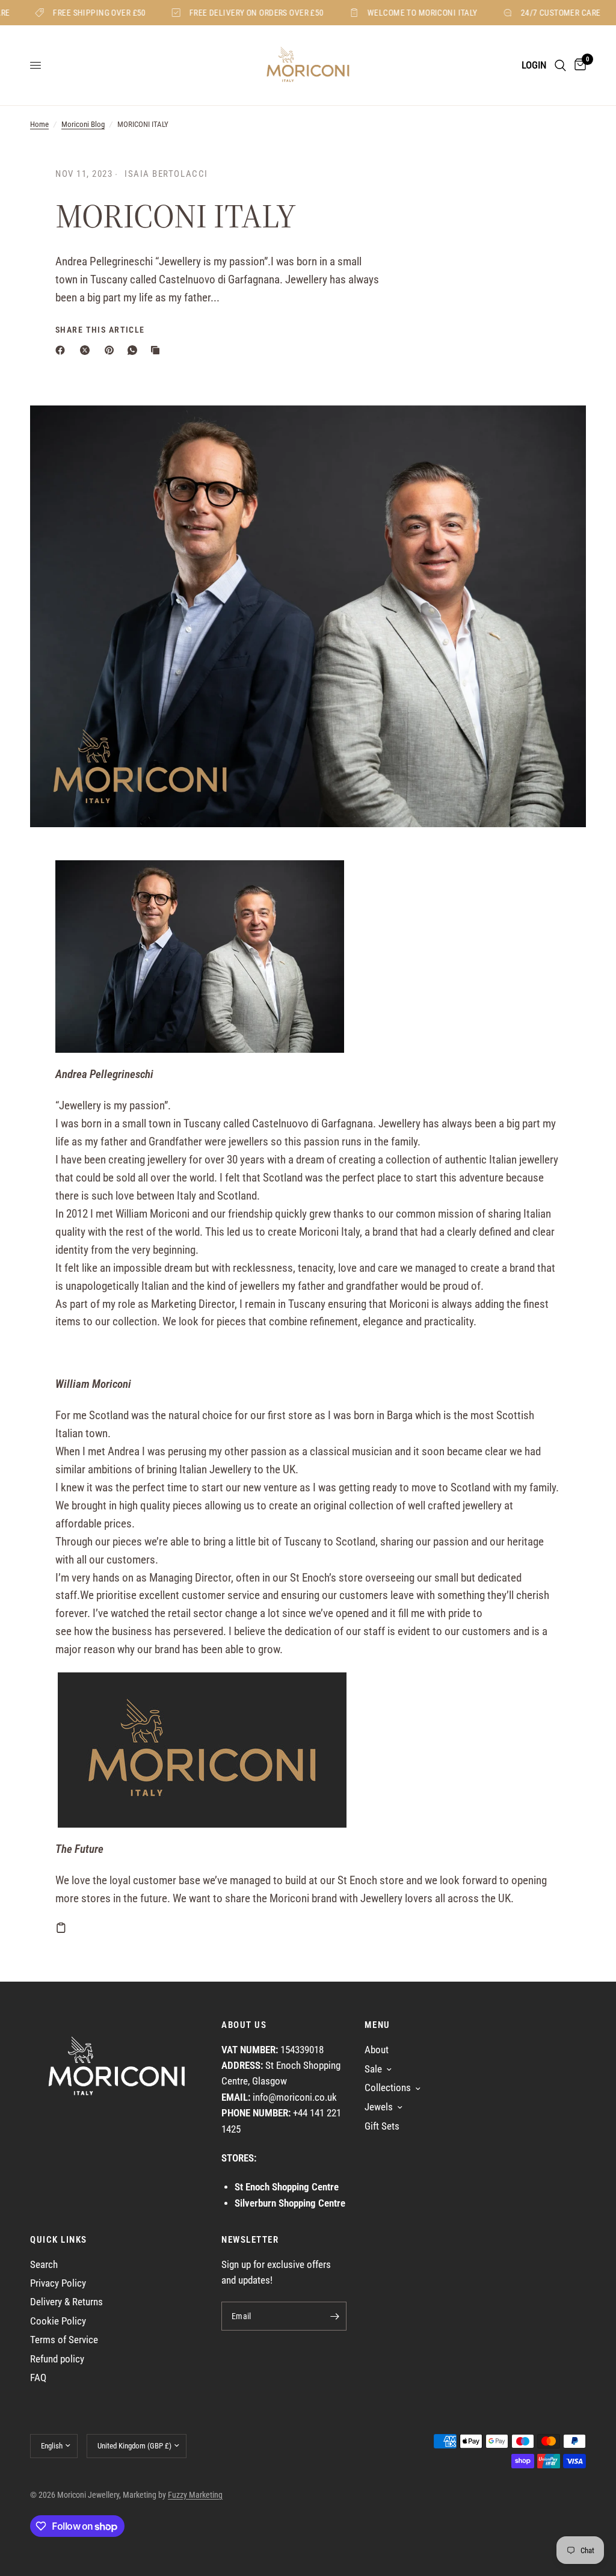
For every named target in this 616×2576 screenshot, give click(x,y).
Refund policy (57, 2359)
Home (39, 124)
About (377, 2050)
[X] (87, 350)
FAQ (38, 2378)
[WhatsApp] (135, 350)
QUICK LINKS (59, 2240)
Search (44, 2265)
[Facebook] (63, 350)
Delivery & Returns (66, 2302)
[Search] (560, 65)
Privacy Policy (58, 2283)
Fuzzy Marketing (195, 2495)
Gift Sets (382, 2126)
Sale (373, 2069)
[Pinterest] (112, 350)
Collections (388, 2088)
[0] (578, 65)
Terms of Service (64, 2340)
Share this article (100, 330)
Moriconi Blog (83, 124)
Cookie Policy (58, 2321)
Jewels (379, 2107)
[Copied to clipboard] (158, 350)
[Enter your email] (334, 2316)
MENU (377, 2025)
